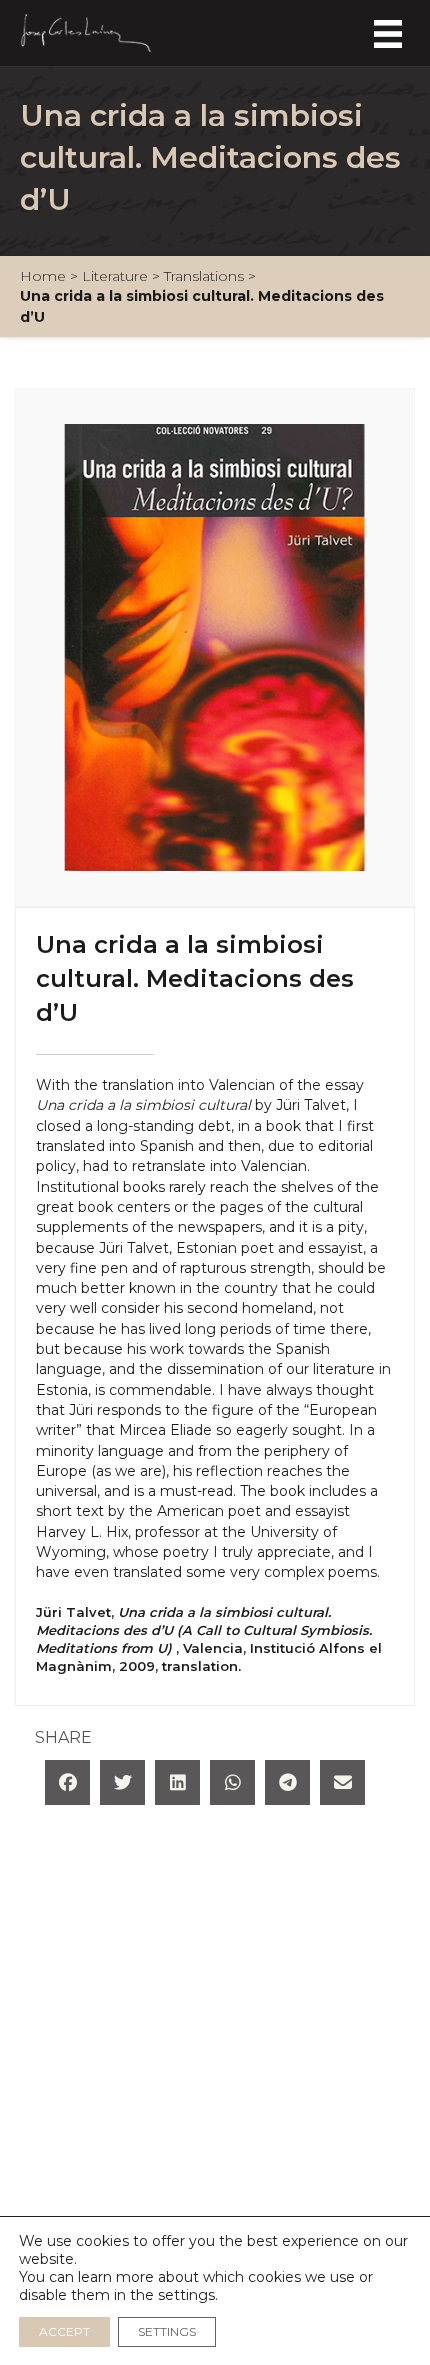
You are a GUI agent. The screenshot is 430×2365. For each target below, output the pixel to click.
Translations (204, 276)
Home (43, 276)
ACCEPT (64, 2331)
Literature (115, 276)
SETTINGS (167, 2331)
